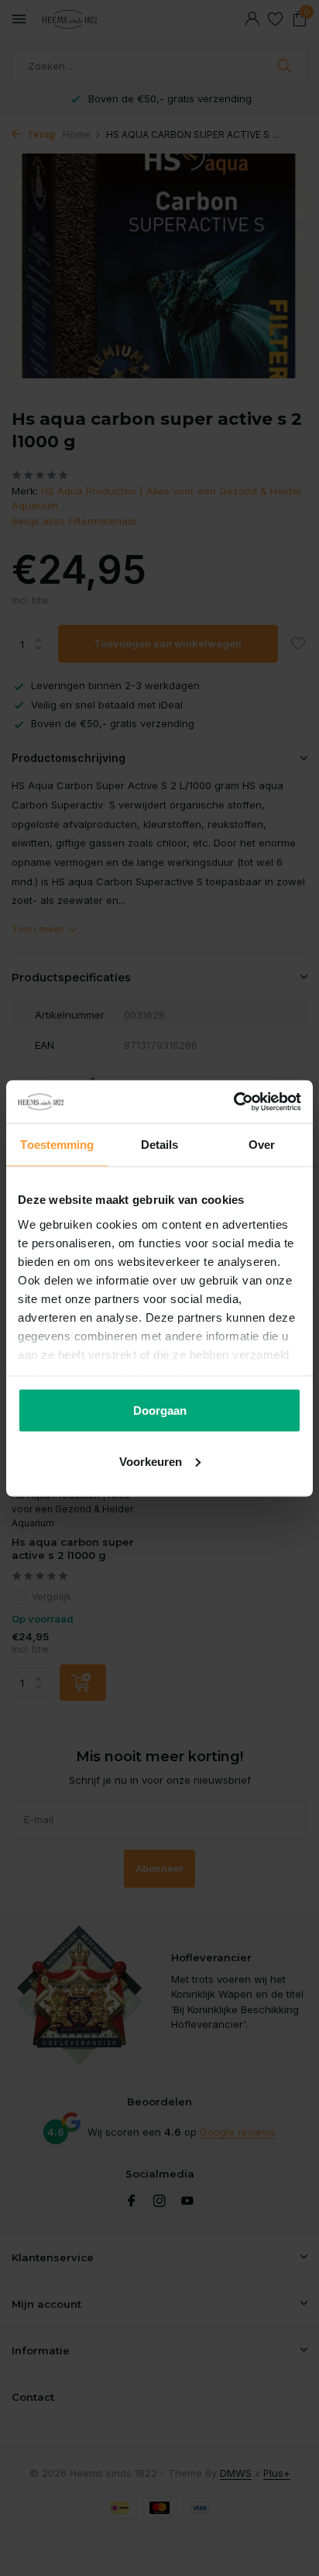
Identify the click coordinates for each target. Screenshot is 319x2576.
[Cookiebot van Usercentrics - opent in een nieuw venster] (233, 1102)
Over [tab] (262, 1145)
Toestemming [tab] (57, 1145)
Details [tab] (160, 1145)
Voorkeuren (151, 1461)
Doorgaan (160, 1410)
